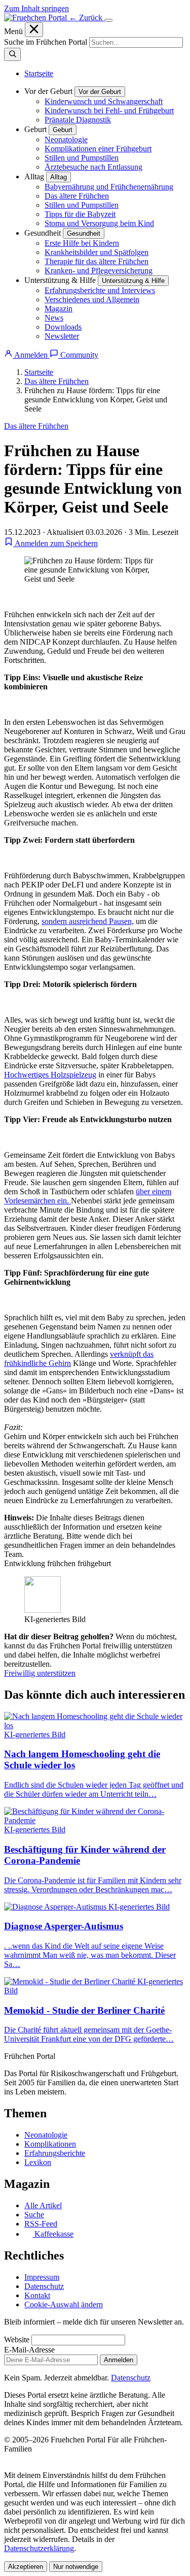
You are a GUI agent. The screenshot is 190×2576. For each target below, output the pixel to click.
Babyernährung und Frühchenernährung (109, 187)
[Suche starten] (12, 54)
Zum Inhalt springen (36, 8)
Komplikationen (50, 2144)
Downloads (63, 327)
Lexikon (38, 2162)
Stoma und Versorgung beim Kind (99, 223)
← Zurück (87, 18)
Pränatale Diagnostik (78, 120)
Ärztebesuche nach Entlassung (93, 167)
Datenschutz (44, 2286)
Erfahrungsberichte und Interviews (100, 290)
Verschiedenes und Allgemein (92, 299)
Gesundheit (84, 233)
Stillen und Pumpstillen (82, 158)
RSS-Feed (41, 2224)
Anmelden (119, 2360)
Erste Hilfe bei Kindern (82, 243)
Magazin (59, 309)
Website (17, 2340)
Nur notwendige (76, 2567)
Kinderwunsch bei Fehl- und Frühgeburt (109, 110)
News (54, 318)
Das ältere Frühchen (77, 196)
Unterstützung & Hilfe (133, 281)
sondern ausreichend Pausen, (88, 921)
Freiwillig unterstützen (40, 1673)
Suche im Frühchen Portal (46, 42)
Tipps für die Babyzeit (80, 214)
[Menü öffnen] (108, 20)
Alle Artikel (43, 2205)
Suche (34, 2215)
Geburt (63, 130)
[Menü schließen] (34, 30)
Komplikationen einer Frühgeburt (98, 149)
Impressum (42, 2277)
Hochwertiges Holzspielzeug (50, 1075)
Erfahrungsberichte (55, 2153)
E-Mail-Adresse (29, 2350)
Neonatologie (66, 139)
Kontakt (37, 2295)
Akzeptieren (26, 2567)
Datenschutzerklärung (39, 2548)
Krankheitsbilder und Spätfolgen (97, 252)
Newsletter (62, 336)
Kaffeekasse (53, 2234)
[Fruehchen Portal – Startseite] (36, 18)
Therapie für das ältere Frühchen (97, 261)
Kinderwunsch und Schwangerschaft (104, 101)
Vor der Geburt (100, 92)
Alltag (59, 177)
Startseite (39, 73)
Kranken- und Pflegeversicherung (99, 271)
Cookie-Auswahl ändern (64, 2304)
